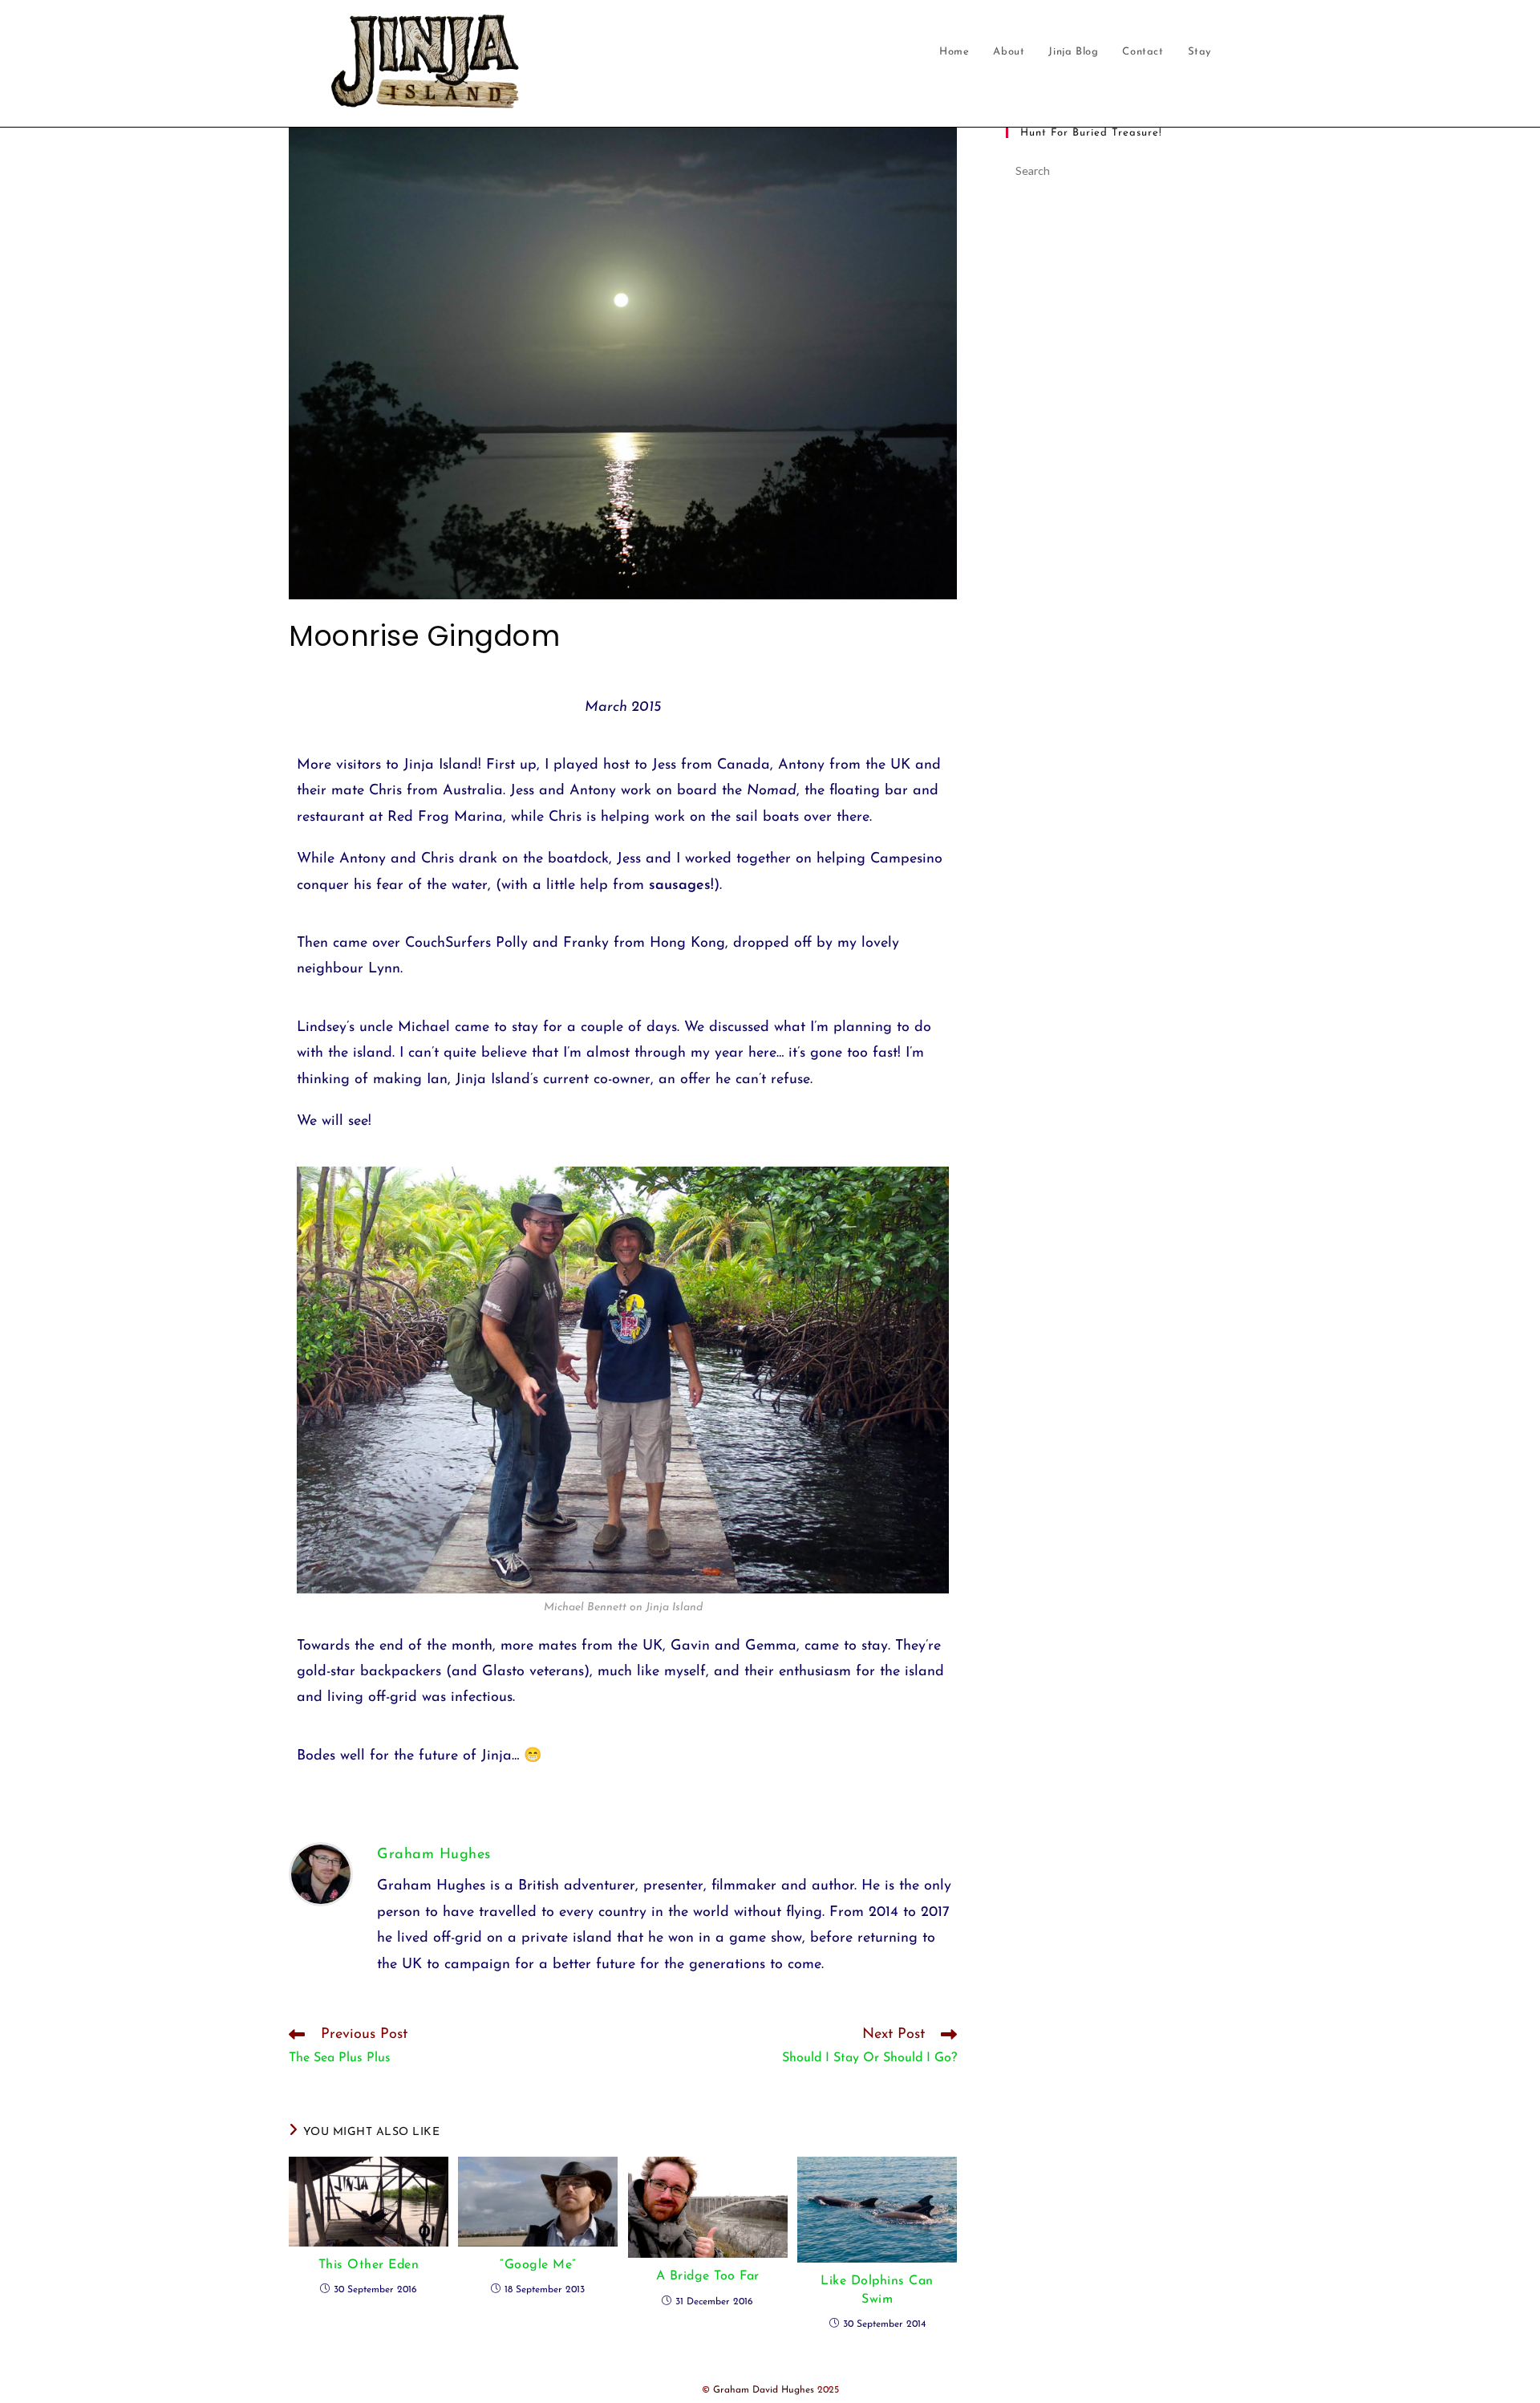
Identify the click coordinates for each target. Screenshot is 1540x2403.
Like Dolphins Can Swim (877, 2290)
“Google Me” (538, 2265)
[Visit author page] (321, 1874)
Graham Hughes (434, 1855)
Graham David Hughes (764, 2390)
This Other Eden (369, 2265)
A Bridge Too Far (708, 2276)
